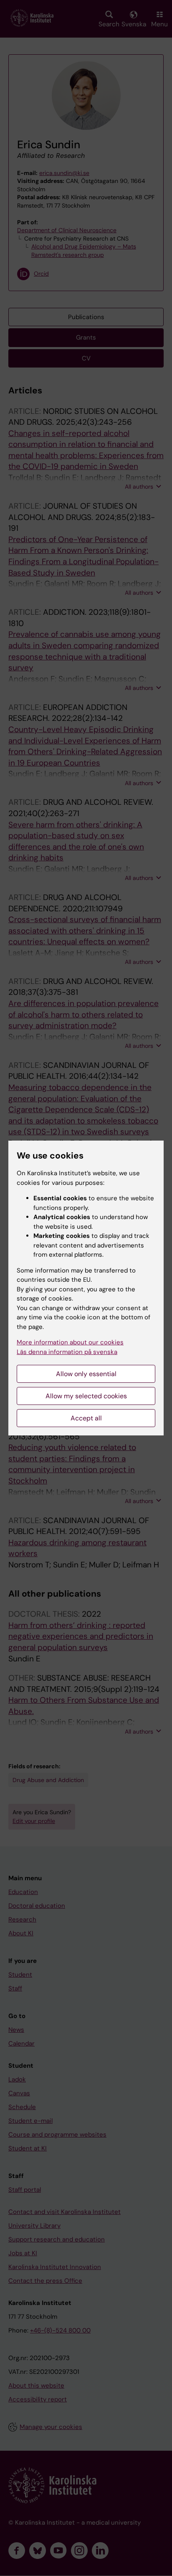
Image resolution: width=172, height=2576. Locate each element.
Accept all (86, 1418)
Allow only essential (86, 1374)
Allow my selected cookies (86, 1396)
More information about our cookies (70, 1342)
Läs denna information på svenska (67, 1352)
